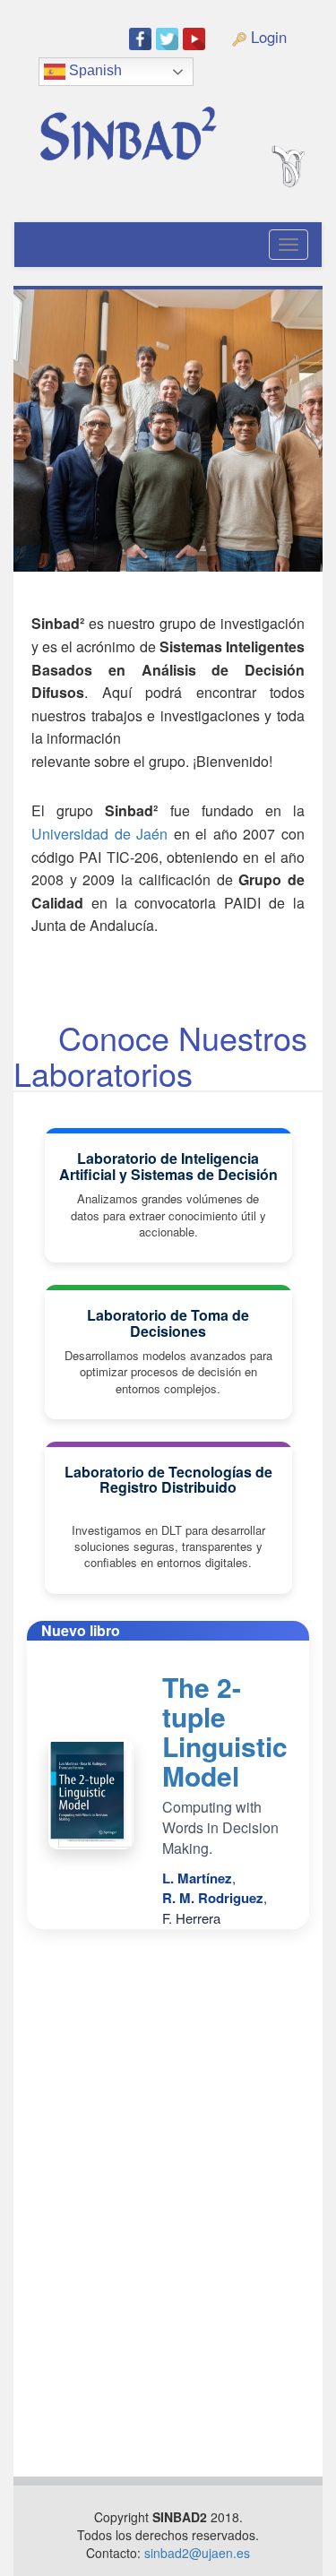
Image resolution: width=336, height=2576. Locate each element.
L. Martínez (197, 1878)
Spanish (94, 70)
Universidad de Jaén (99, 834)
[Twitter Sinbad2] (169, 38)
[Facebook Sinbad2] (142, 38)
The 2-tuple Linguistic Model (225, 1731)
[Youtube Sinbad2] (196, 38)
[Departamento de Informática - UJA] (307, 102)
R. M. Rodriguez (213, 1898)
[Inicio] (147, 127)
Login (267, 37)
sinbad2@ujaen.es (197, 2553)
